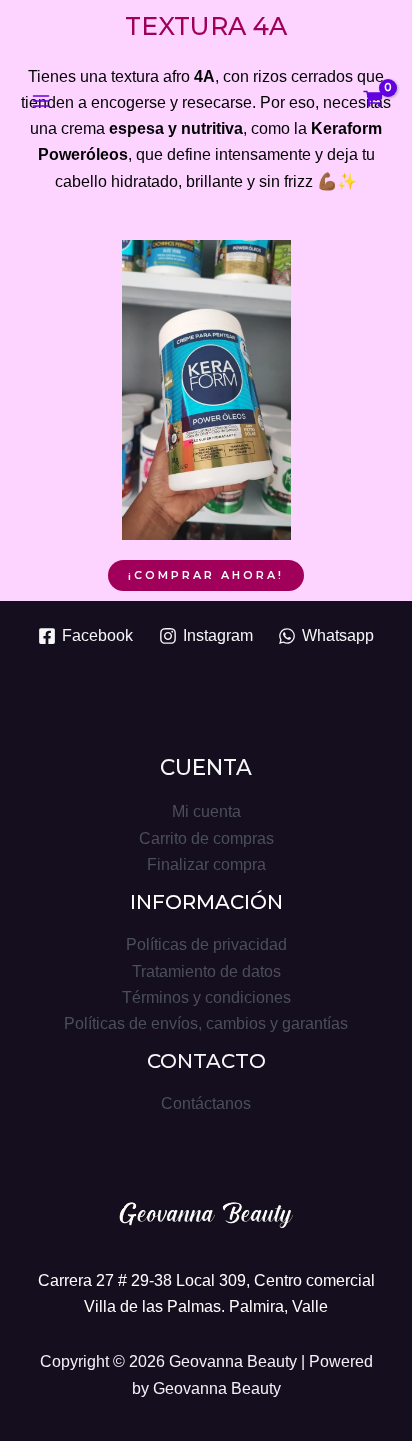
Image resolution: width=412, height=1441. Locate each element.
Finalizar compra (206, 864)
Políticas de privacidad (206, 944)
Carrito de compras (206, 838)
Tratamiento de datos (206, 971)
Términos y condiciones (206, 997)
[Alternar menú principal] (41, 101)
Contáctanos (206, 1103)
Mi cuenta (206, 811)
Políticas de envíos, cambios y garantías (206, 1023)
